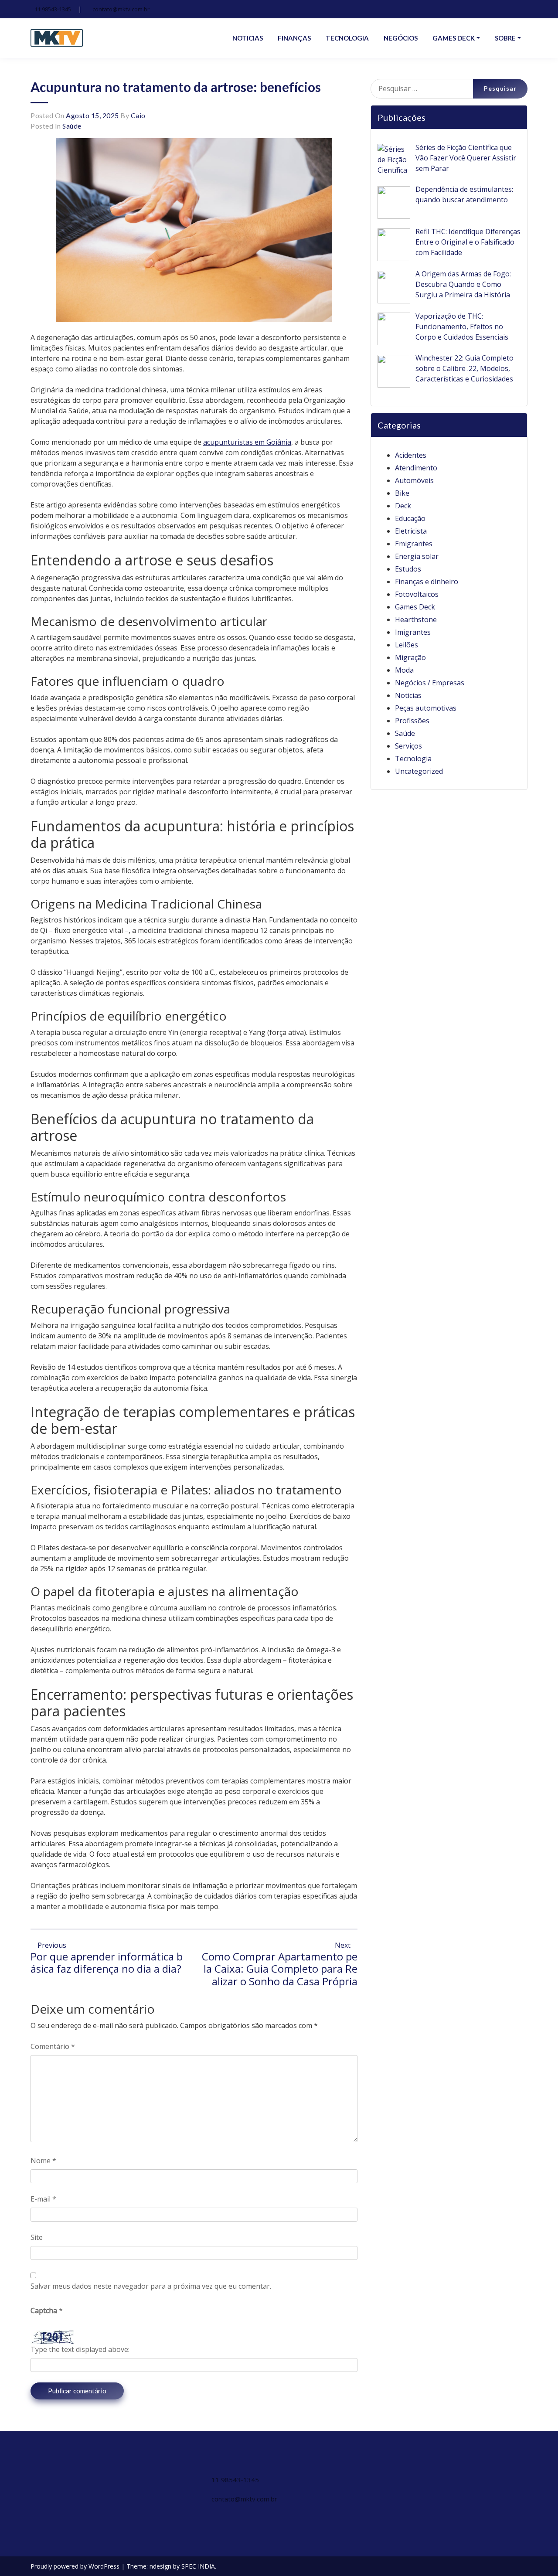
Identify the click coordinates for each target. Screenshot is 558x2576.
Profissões (412, 721)
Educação (410, 518)
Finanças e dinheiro (427, 582)
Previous (51, 1945)
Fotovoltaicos (417, 594)
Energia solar (417, 556)
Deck (403, 506)
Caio (138, 115)
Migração (410, 657)
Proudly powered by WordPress (76, 2566)
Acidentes (411, 455)
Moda (404, 670)
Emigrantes (414, 544)
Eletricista (411, 531)
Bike (402, 493)
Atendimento (416, 468)
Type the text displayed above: (80, 2349)
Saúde (72, 126)
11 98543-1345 (53, 9)
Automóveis (414, 480)
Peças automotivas (426, 708)
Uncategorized (419, 771)
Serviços (408, 746)
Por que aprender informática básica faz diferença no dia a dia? (107, 1963)
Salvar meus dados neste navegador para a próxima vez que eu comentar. (151, 2286)
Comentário (53, 2046)
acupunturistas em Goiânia (247, 442)
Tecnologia (413, 759)
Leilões (407, 645)
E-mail (43, 2199)
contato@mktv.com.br (121, 9)
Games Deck (415, 607)
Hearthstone (416, 619)
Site (37, 2237)
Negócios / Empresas (430, 683)
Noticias (408, 695)
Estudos (408, 569)
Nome (43, 2161)
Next (344, 1945)
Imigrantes (413, 632)
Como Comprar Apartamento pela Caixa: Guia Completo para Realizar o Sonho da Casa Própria (280, 1969)
